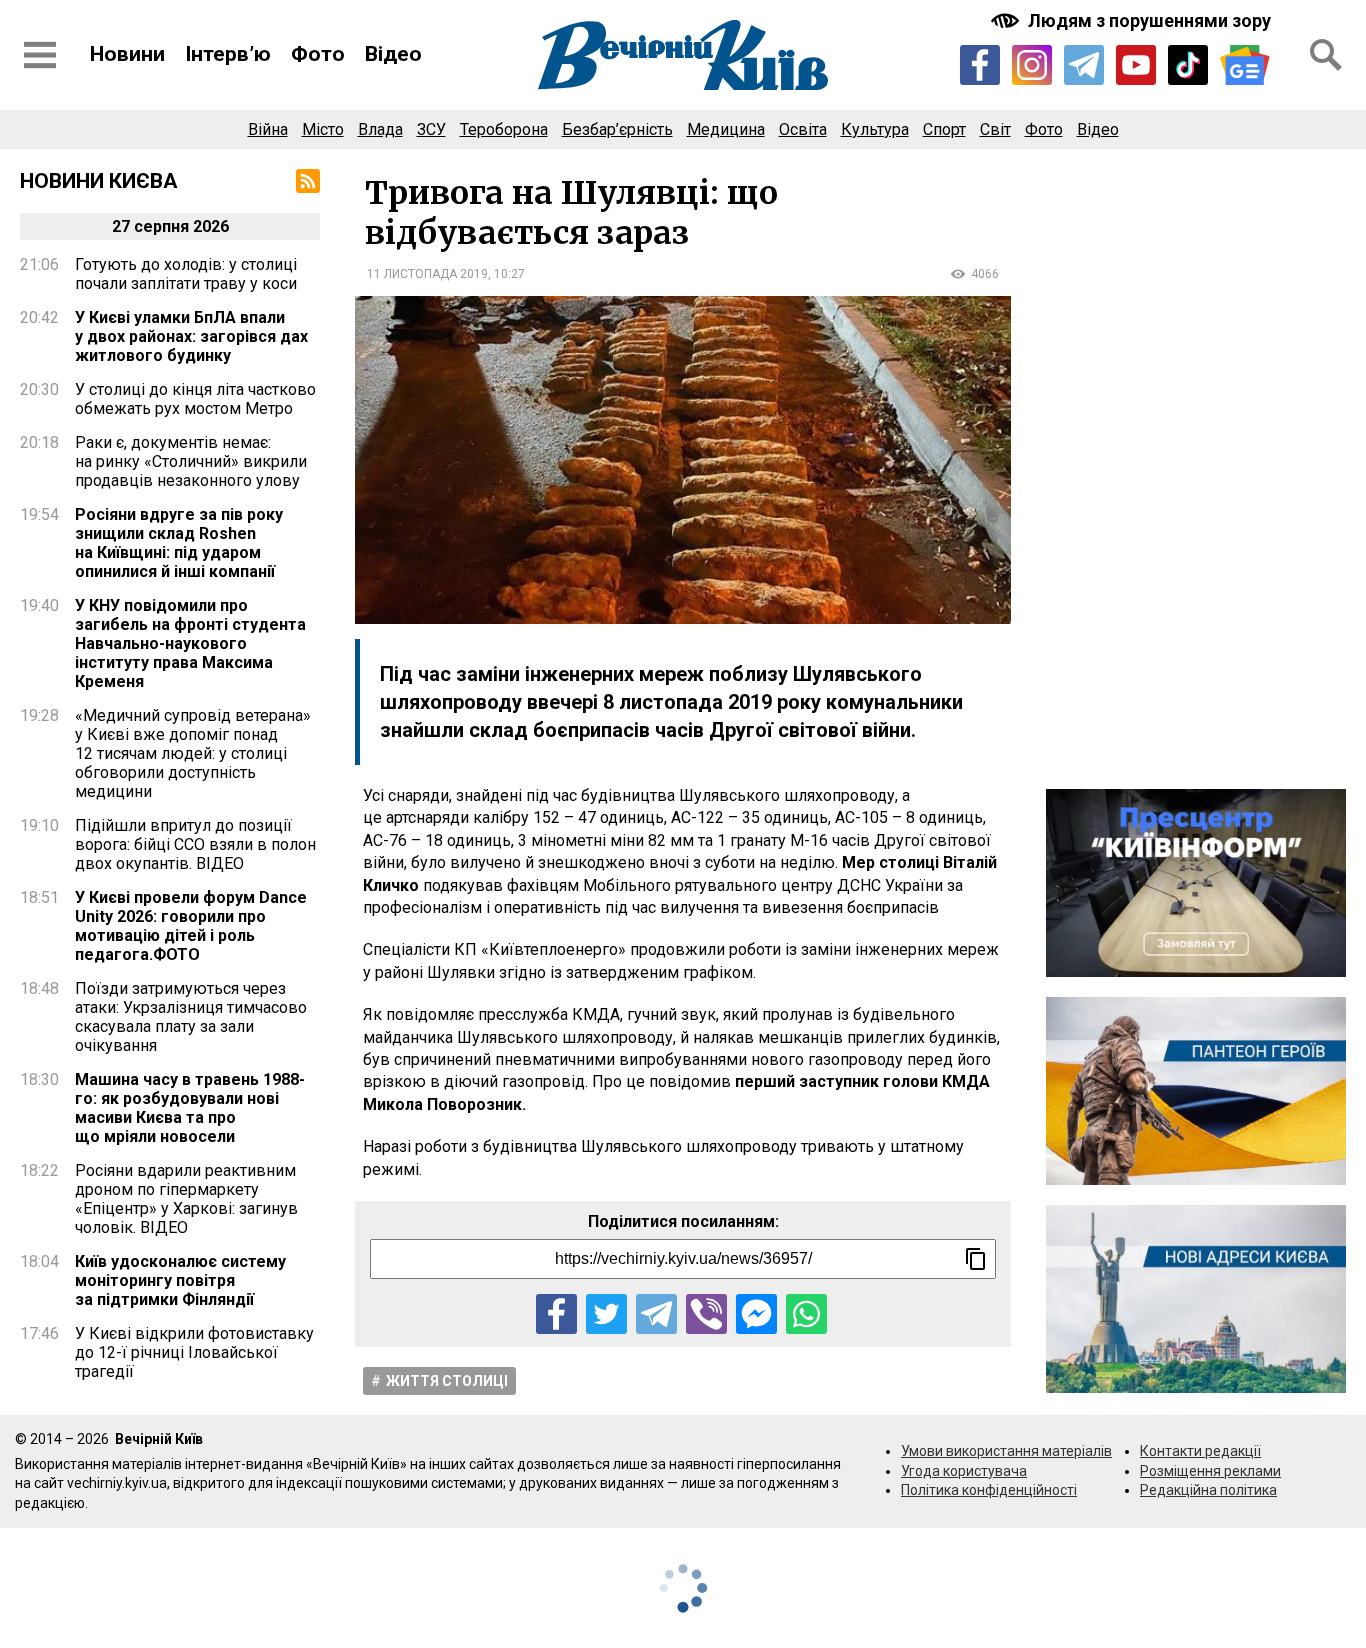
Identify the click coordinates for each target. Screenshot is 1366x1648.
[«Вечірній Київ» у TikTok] (1188, 65)
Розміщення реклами (1210, 1471)
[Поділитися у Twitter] (606, 1314)
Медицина (726, 129)
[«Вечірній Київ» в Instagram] (1032, 65)
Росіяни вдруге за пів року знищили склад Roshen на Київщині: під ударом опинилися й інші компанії (179, 543)
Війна (268, 129)
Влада (380, 129)
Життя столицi (447, 1381)
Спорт (944, 129)
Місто (323, 129)
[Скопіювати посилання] (976, 1259)
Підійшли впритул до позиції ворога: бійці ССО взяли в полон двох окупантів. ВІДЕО (195, 844)
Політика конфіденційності (989, 1490)
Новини (127, 54)
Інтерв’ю (228, 54)
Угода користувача (964, 1471)
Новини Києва (99, 181)
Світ (995, 129)
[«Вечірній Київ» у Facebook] (980, 65)
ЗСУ (431, 129)
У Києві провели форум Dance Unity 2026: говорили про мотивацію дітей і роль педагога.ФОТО (191, 926)
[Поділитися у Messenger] (756, 1314)
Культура (875, 129)
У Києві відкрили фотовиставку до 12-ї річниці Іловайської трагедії (194, 1352)
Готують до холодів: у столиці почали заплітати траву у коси (186, 274)
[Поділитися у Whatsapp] (806, 1314)
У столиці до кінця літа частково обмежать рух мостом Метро (195, 399)
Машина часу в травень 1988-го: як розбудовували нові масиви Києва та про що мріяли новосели (190, 1108)
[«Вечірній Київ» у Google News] (1245, 65)
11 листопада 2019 (427, 274)
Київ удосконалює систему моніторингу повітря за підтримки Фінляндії (180, 1280)
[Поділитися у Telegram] (656, 1314)
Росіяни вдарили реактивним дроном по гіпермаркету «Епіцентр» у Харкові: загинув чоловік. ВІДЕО (186, 1199)
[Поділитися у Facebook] (556, 1314)
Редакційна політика (1208, 1490)
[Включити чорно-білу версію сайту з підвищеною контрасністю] (1133, 20)
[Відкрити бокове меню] (40, 55)
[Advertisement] (1196, 469)
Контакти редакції (1200, 1451)
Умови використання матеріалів (1006, 1451)
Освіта (803, 129)
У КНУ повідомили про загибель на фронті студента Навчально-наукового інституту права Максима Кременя (190, 643)
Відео (393, 54)
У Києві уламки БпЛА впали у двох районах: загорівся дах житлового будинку (191, 336)
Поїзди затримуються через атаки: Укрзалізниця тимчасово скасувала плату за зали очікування (191, 1017)
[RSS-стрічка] (308, 181)
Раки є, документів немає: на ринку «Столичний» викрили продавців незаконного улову (191, 461)
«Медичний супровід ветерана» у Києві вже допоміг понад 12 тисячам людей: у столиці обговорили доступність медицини (193, 753)
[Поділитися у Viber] (706, 1314)
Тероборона (504, 129)
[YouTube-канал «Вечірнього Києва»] (1136, 65)
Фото (318, 54)
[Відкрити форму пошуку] (1326, 55)
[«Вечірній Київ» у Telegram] (1084, 65)
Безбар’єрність (617, 129)
